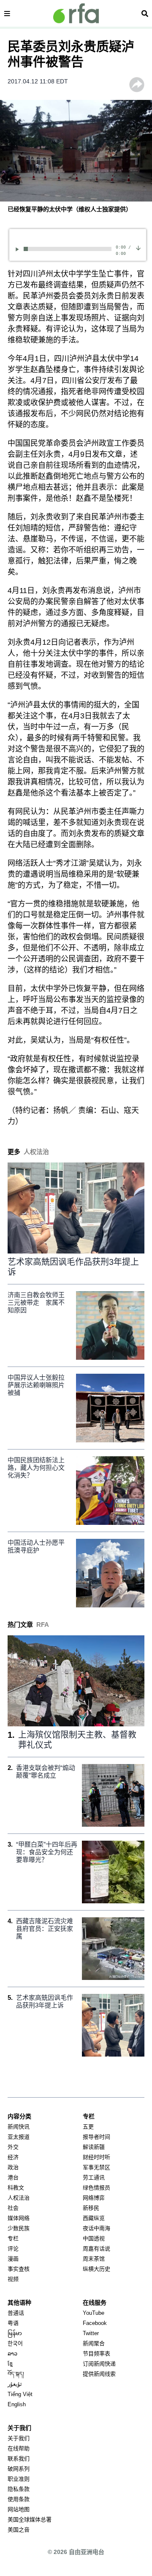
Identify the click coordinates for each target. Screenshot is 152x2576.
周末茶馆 (94, 2259)
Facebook (95, 2323)
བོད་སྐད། (16, 2374)
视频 (13, 2279)
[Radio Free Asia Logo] (76, 13)
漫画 (13, 2259)
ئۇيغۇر (15, 2384)
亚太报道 (19, 2137)
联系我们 (19, 2459)
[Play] (19, 249)
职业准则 (19, 2479)
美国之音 (19, 2530)
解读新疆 (94, 2147)
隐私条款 (19, 2489)
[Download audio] (138, 248)
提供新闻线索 (99, 2374)
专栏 (13, 2238)
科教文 (16, 2188)
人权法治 (19, 2198)
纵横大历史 (96, 2269)
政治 (13, 2167)
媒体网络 (19, 2218)
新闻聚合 (94, 2343)
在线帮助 (19, 2448)
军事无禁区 (96, 2167)
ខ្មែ (10, 2364)
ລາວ (12, 2354)
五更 (88, 2127)
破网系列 (19, 2469)
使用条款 (19, 2499)
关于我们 (19, 2438)
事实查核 (19, 2269)
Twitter (91, 2333)
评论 (13, 2249)
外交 (13, 2147)
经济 (13, 2157)
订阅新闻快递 (99, 2364)
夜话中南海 (96, 2228)
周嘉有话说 (96, 2249)
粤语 (13, 2323)
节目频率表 (96, 2354)
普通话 (16, 2313)
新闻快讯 (19, 2127)
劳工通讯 (94, 2177)
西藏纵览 (94, 2218)
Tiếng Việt (20, 2394)
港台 (13, 2177)
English (17, 2404)
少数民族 (19, 2228)
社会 (13, 2208)
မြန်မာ (15, 2333)
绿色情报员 (96, 2188)
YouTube (94, 2313)
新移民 (91, 2208)
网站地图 (19, 2509)
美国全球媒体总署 (30, 2519)
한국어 (15, 2343)
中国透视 (94, 2238)
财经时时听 (96, 2157)
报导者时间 (96, 2137)
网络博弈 (94, 2198)
